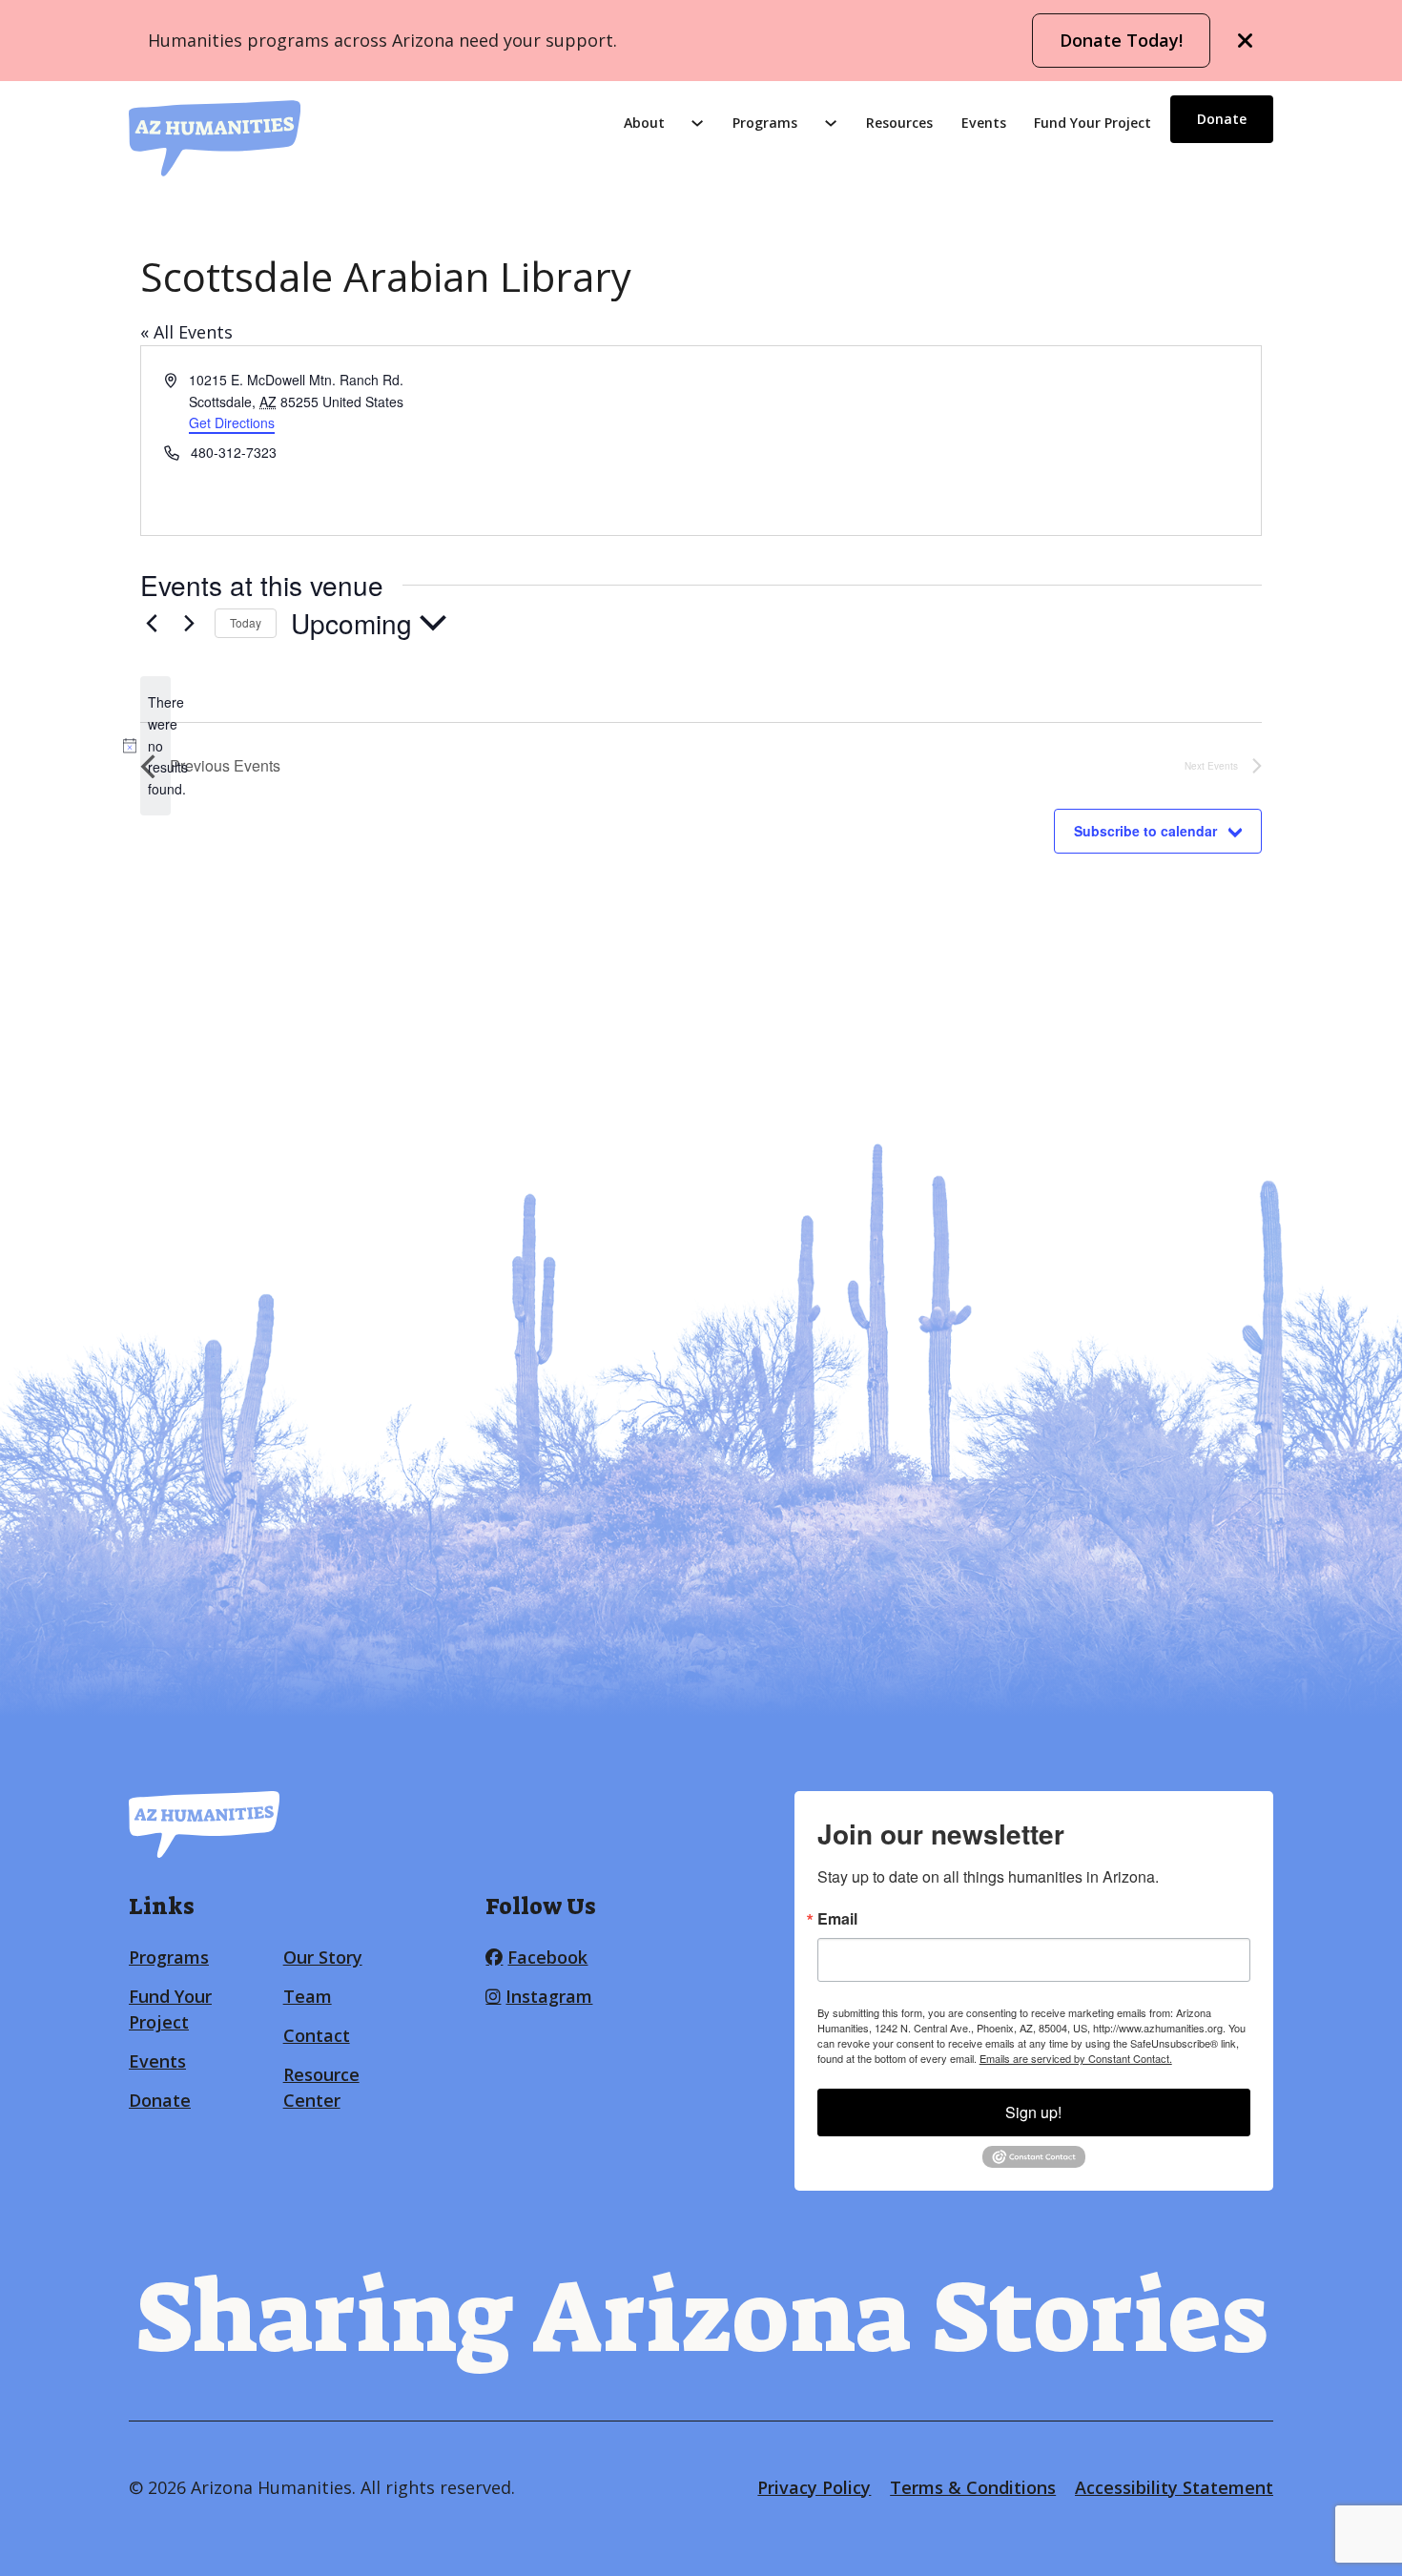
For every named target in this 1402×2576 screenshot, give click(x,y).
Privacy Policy (814, 2487)
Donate (1222, 119)
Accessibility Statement (1174, 2487)
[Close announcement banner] (1246, 41)
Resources (899, 123)
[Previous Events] (152, 623)
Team (308, 1996)
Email (837, 1919)
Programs (765, 123)
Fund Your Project (1093, 123)
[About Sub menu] (697, 123)
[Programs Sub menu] (831, 123)
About (644, 123)
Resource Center (321, 2087)
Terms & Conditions (973, 2487)
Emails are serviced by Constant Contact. (1076, 2058)
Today (246, 622)
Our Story (323, 1957)
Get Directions (232, 422)
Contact (317, 2035)
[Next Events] (189, 623)
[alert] (155, 745)
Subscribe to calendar (1145, 831)
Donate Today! (1121, 40)
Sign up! (1033, 2112)
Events (984, 123)
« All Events (186, 332)
